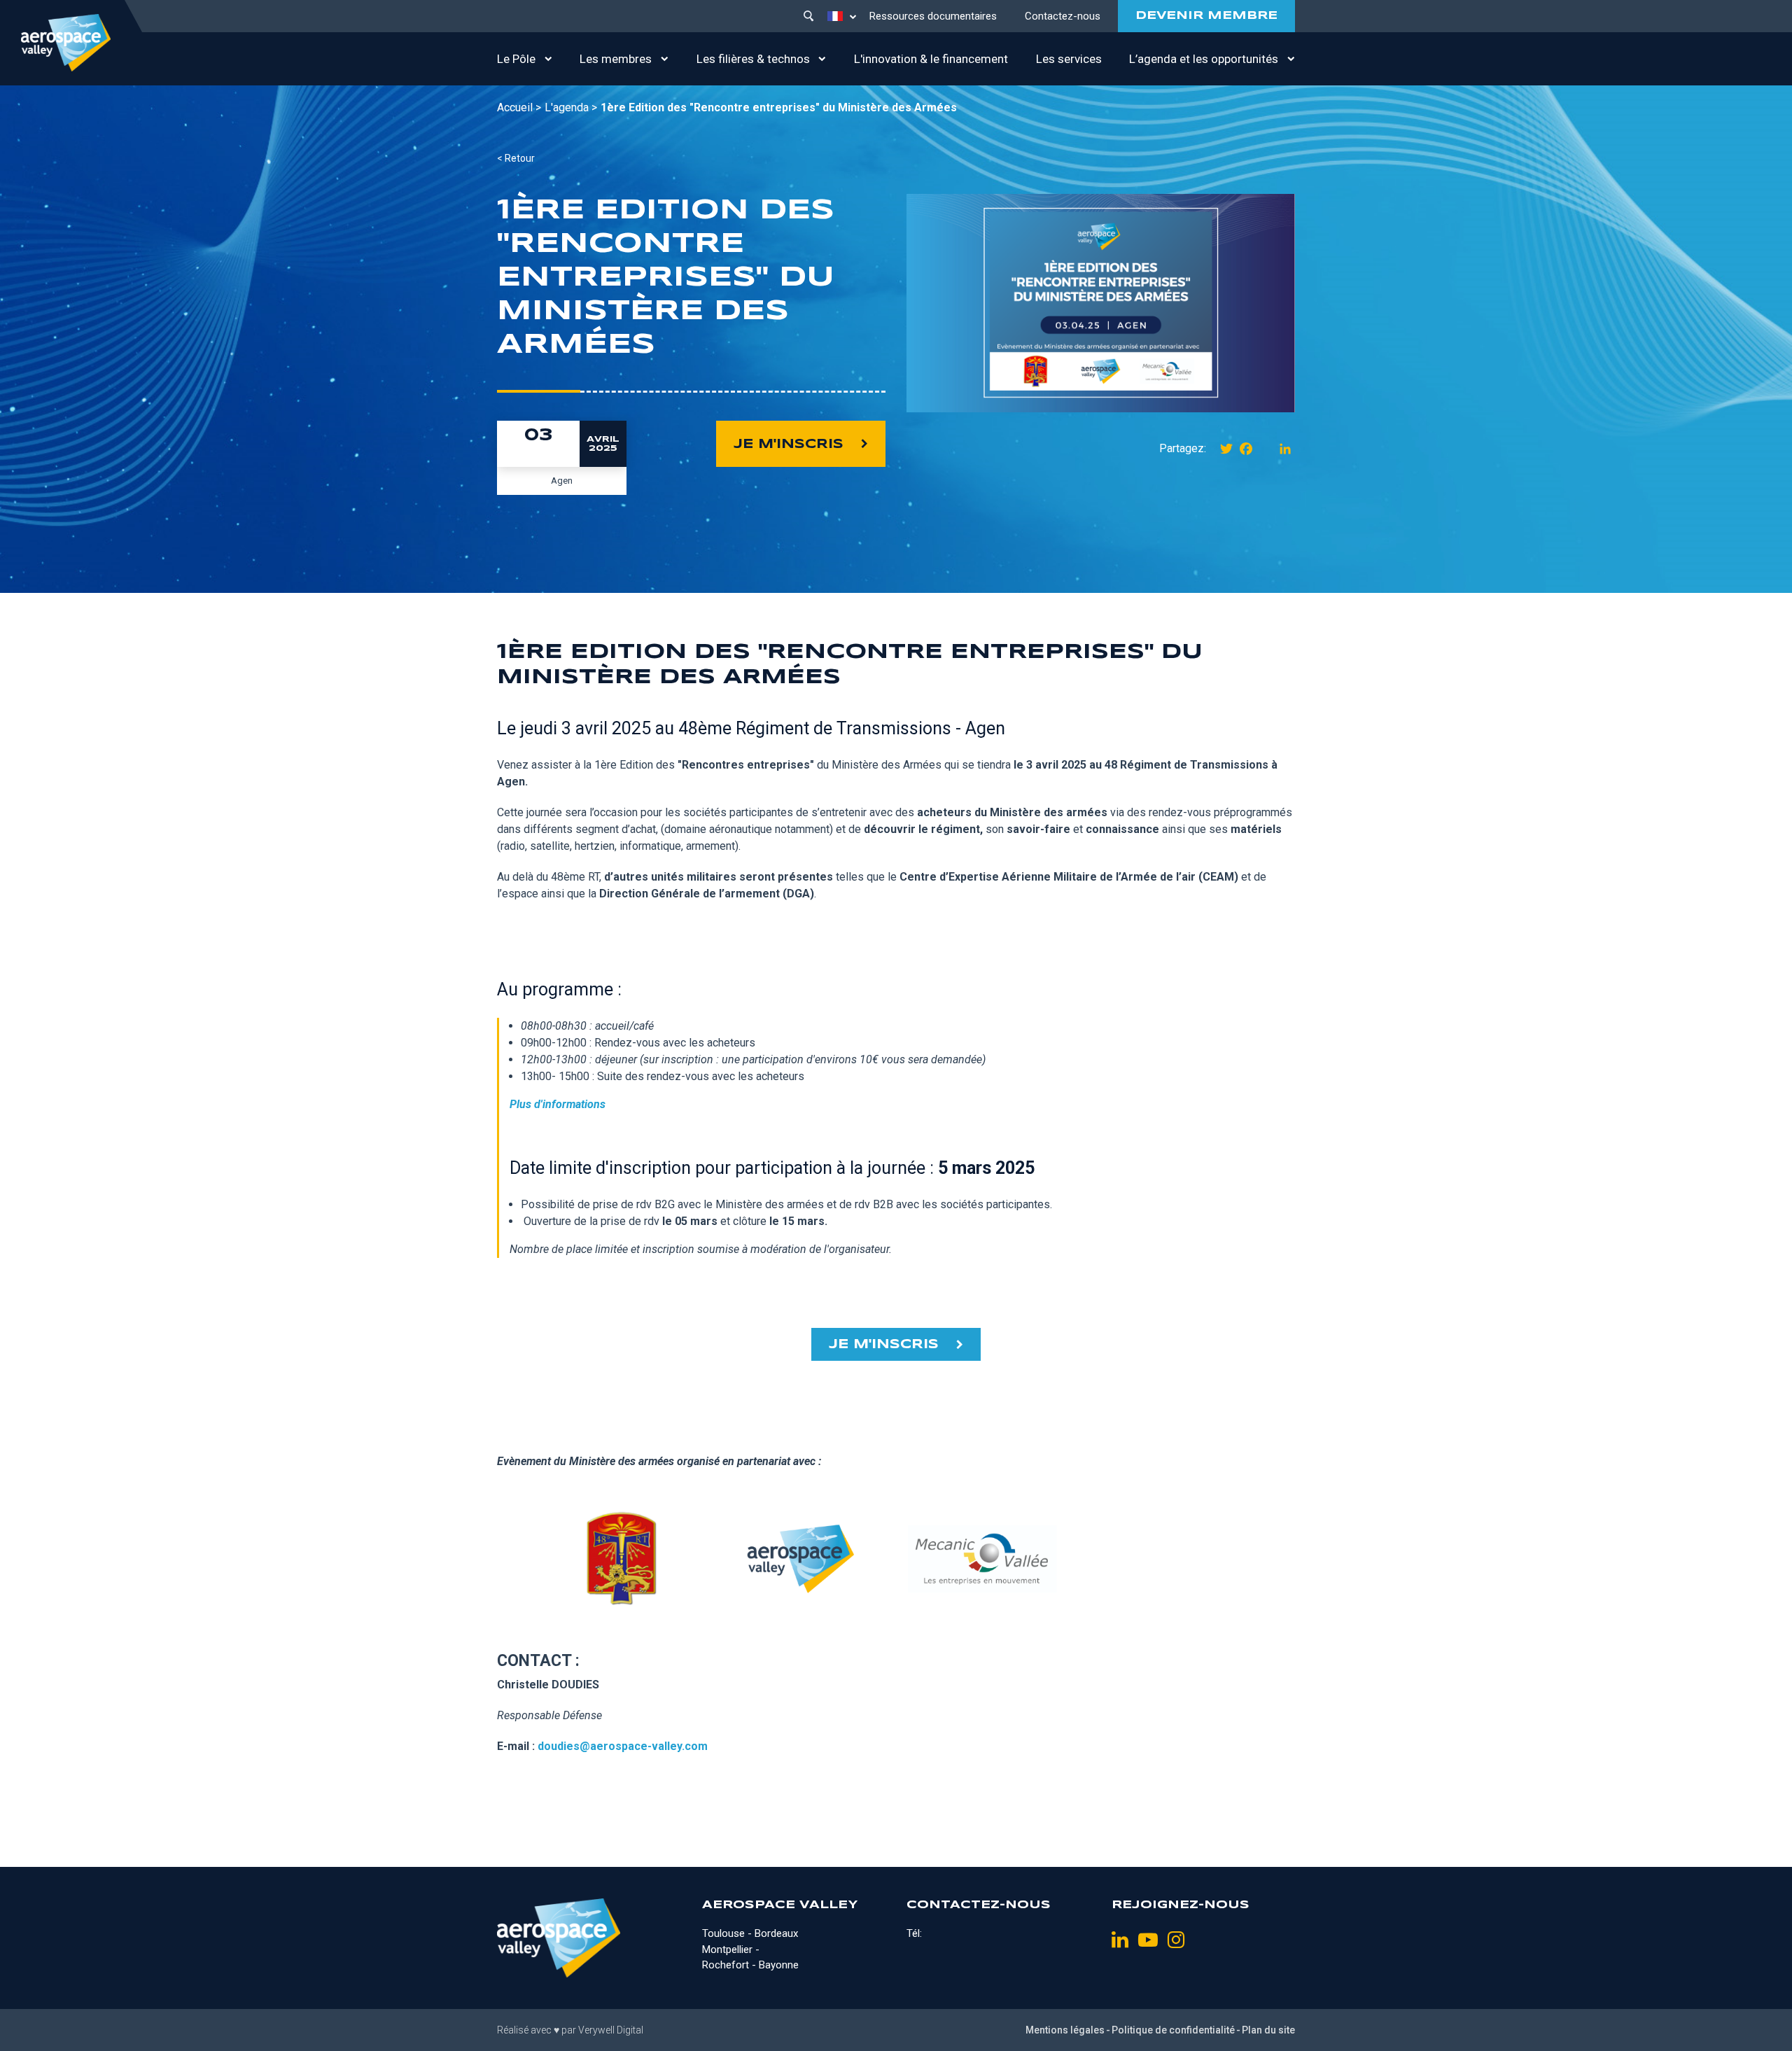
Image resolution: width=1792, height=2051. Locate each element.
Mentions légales (1065, 2030)
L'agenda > (571, 107)
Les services (1069, 59)
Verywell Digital (611, 2030)
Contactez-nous (1063, 16)
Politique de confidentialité (1173, 2030)
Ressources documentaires (933, 16)
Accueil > (519, 107)
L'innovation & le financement (931, 59)
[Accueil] (66, 43)
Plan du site (1268, 2030)
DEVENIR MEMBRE (1206, 16)
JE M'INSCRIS (789, 444)
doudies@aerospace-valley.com (623, 1746)
